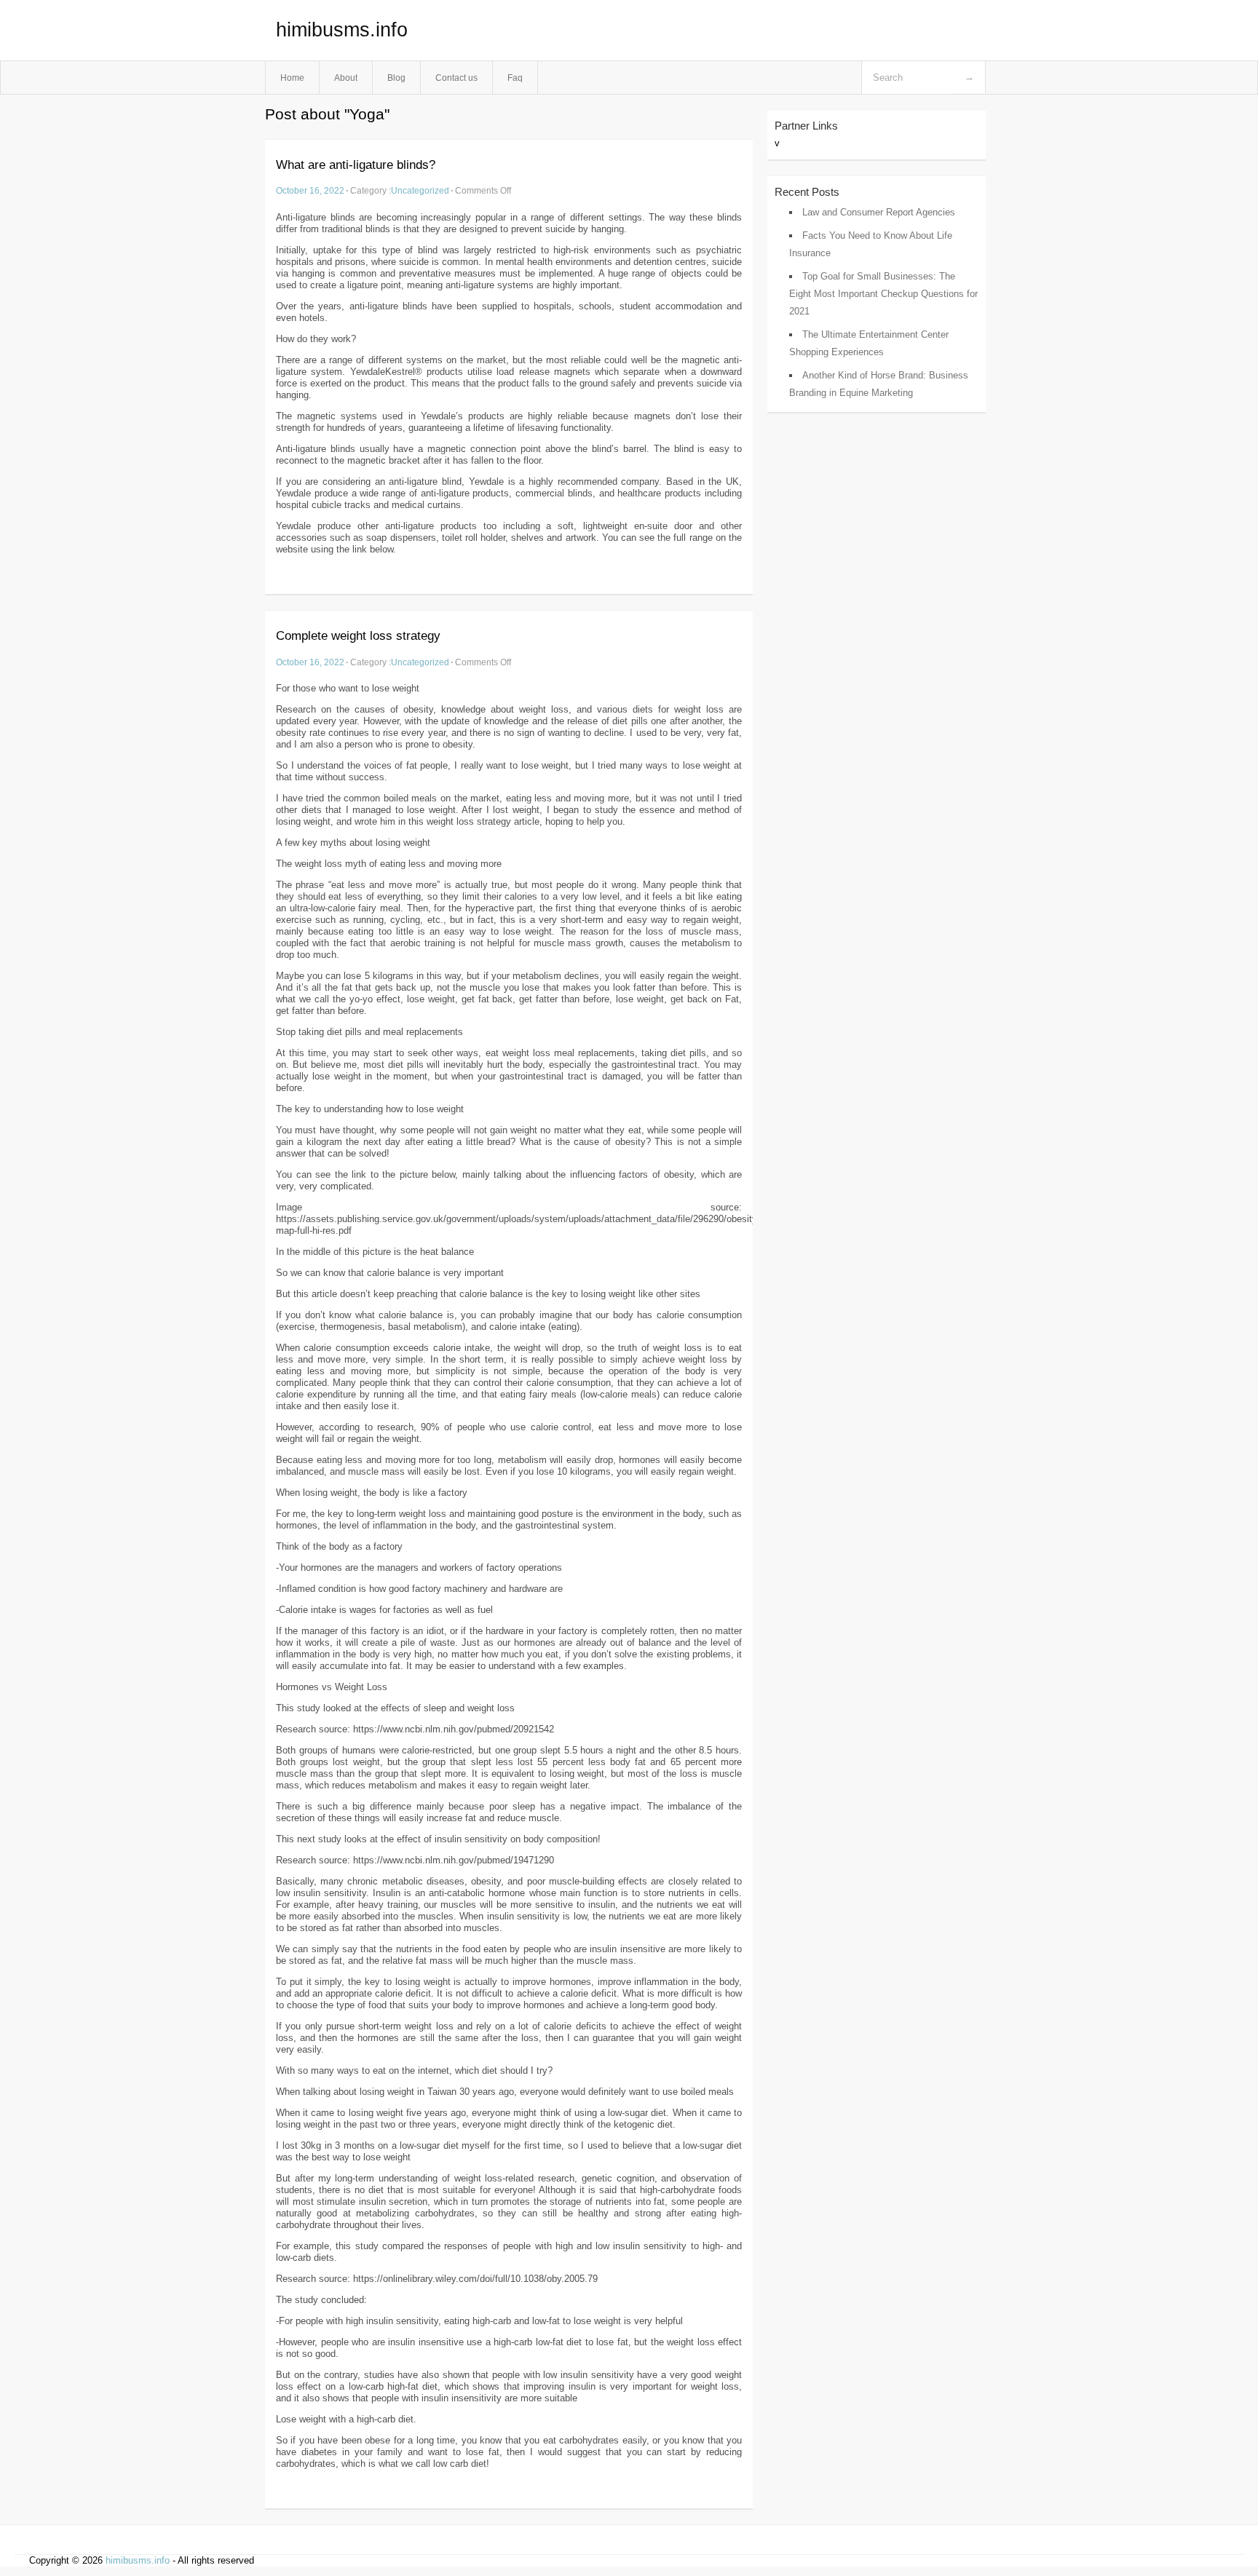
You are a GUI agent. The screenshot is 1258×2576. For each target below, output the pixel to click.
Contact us (456, 78)
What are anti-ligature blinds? (356, 165)
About (346, 78)
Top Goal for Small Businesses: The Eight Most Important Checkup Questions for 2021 (883, 294)
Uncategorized (420, 190)
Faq (515, 78)
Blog (396, 78)
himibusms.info (342, 30)
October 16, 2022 (310, 190)
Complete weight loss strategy (358, 636)
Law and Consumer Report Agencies (879, 212)
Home (292, 78)
